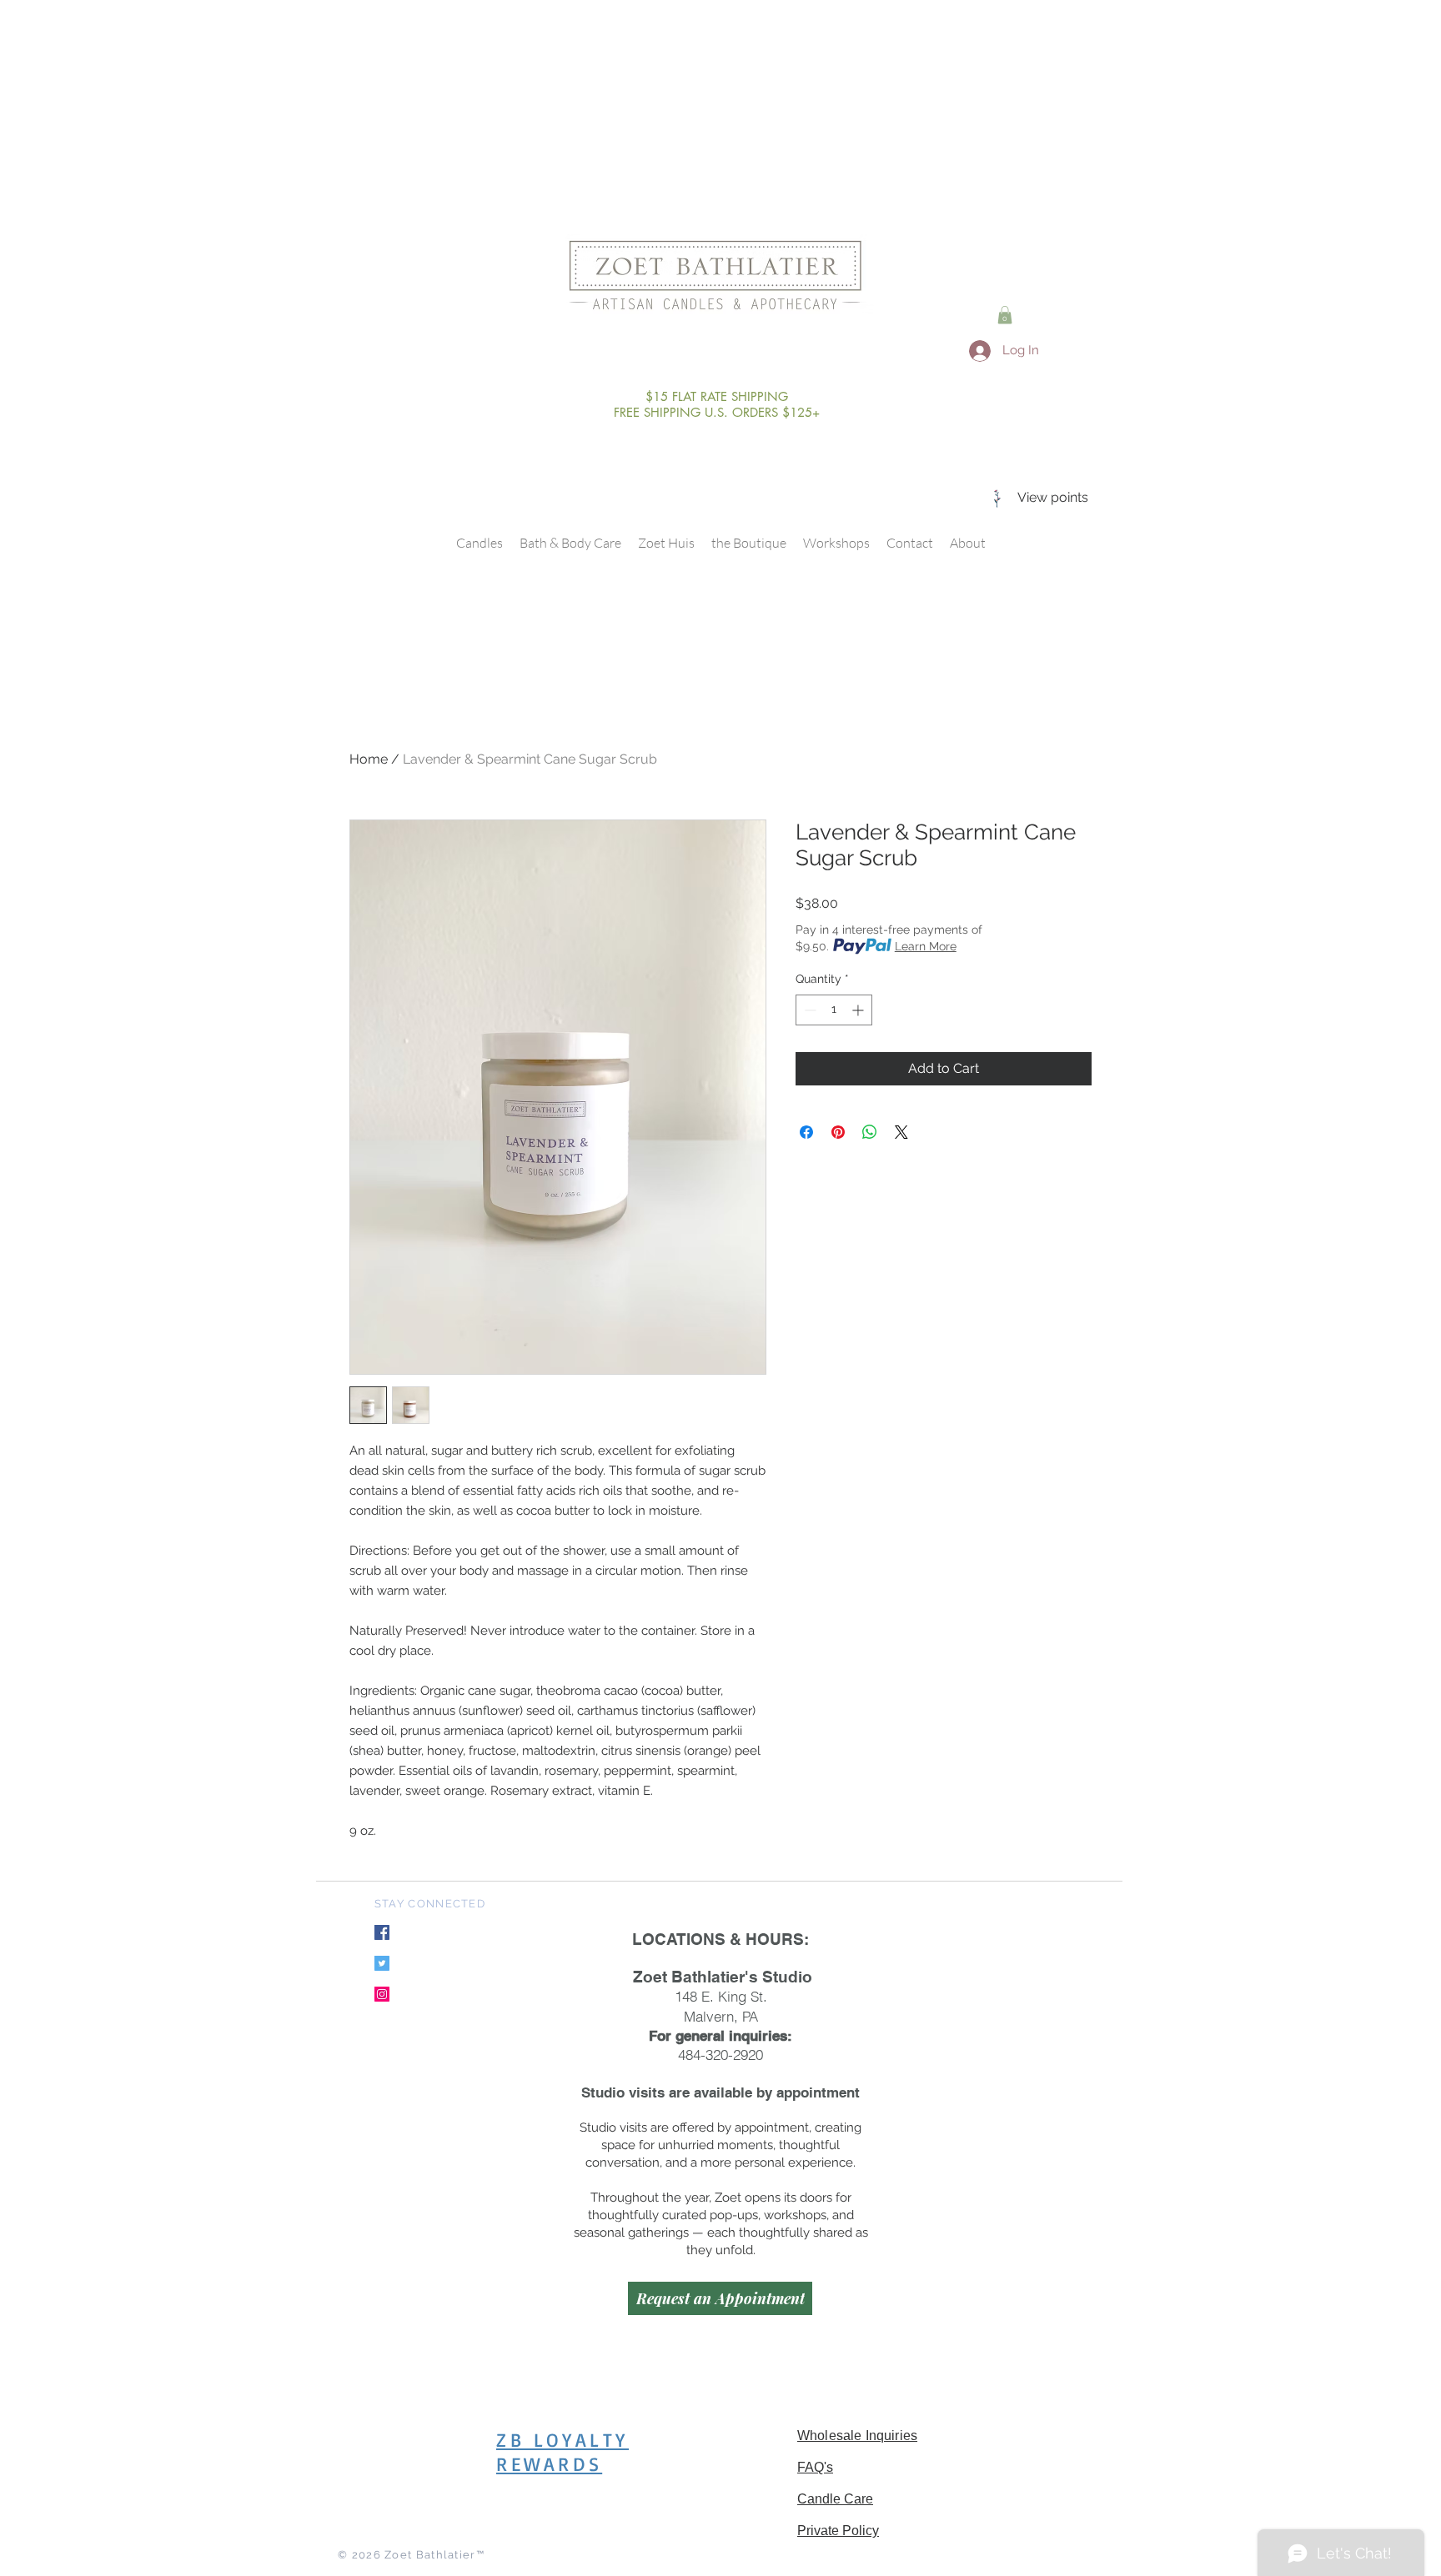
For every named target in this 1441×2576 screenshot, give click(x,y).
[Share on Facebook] (806, 1132)
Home (369, 759)
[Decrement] (808, 1010)
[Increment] (859, 1010)
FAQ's (815, 2467)
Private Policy (838, 2531)
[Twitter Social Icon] (382, 1963)
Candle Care (835, 2499)
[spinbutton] (834, 1010)
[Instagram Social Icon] (382, 1994)
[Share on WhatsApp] (870, 1132)
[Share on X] (901, 1132)
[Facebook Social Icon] (382, 1932)
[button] (1005, 315)
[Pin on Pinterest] (838, 1132)
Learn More (926, 946)
